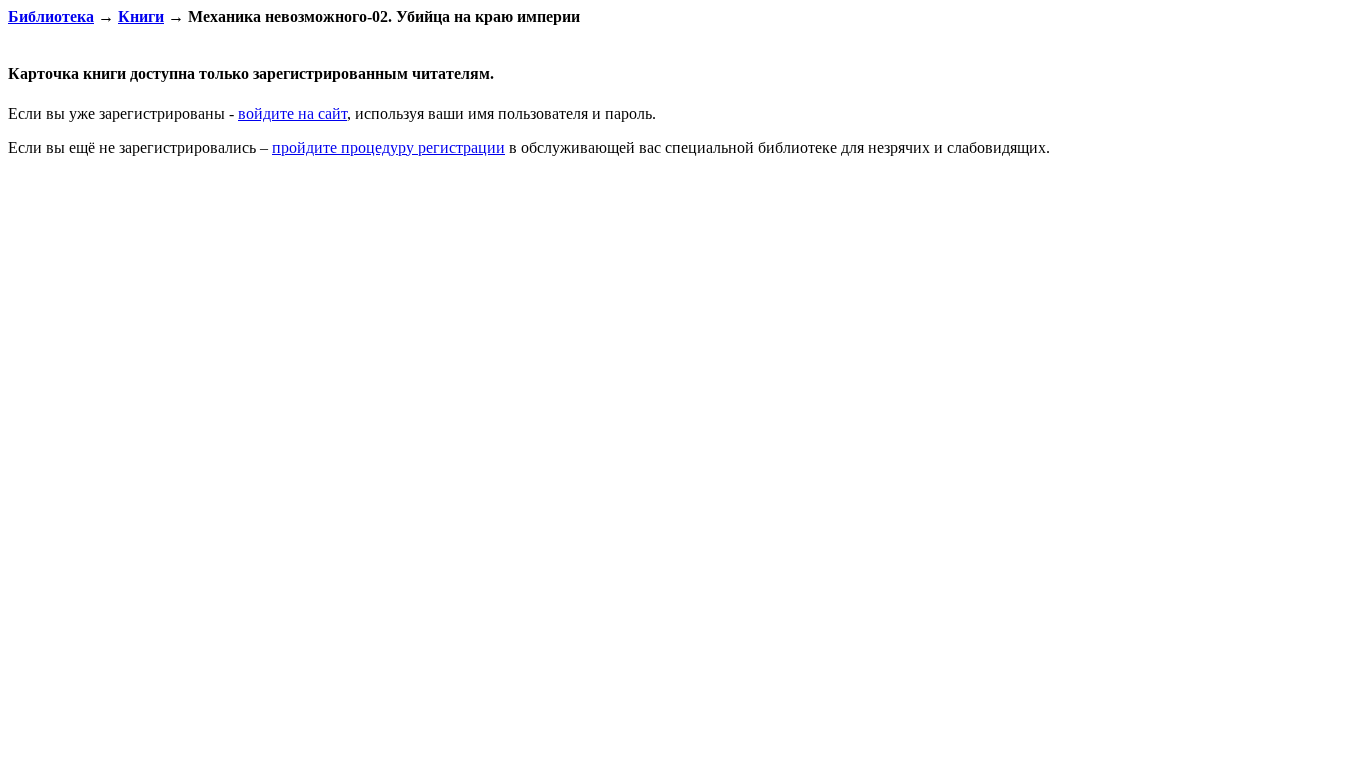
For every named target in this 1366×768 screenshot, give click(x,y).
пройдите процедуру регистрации (388, 147)
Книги (141, 16)
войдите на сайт (292, 113)
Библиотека (51, 16)
